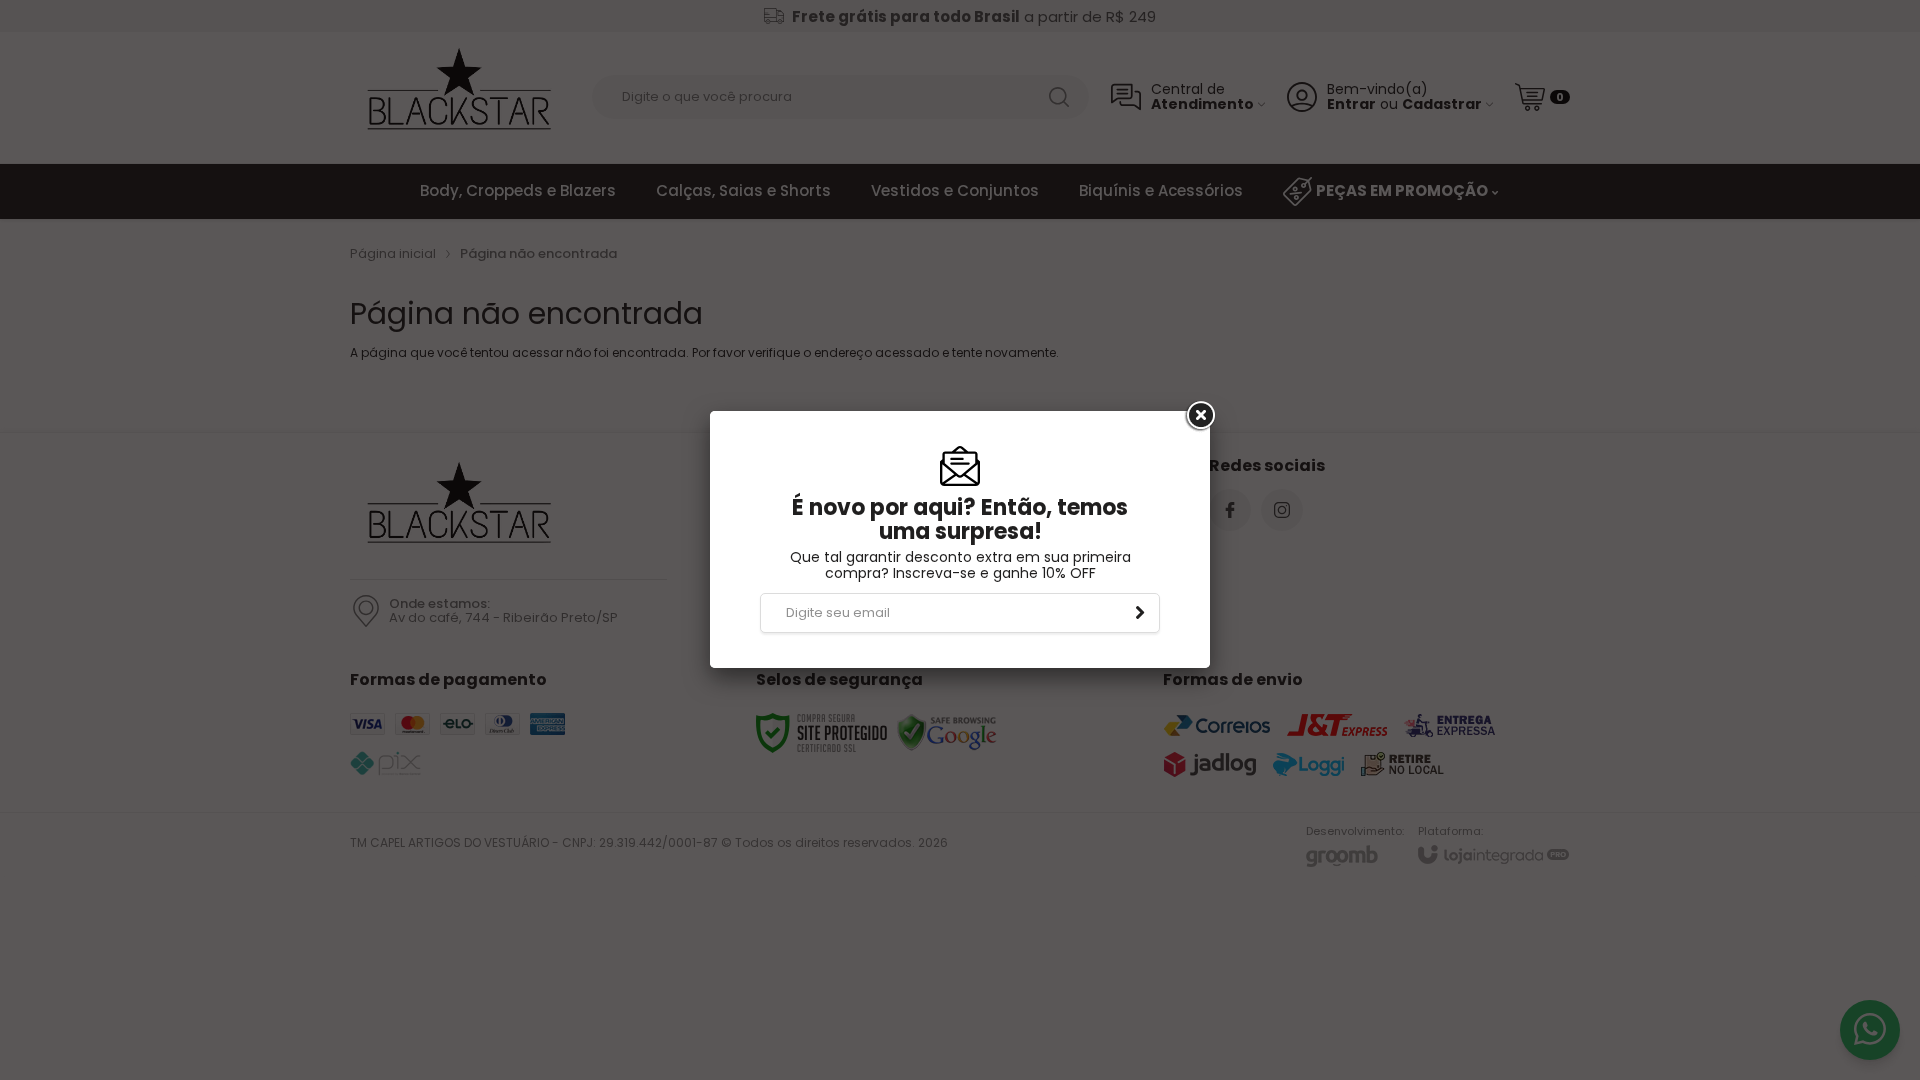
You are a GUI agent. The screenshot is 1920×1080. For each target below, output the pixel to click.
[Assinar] (1140, 613)
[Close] (1199, 416)
